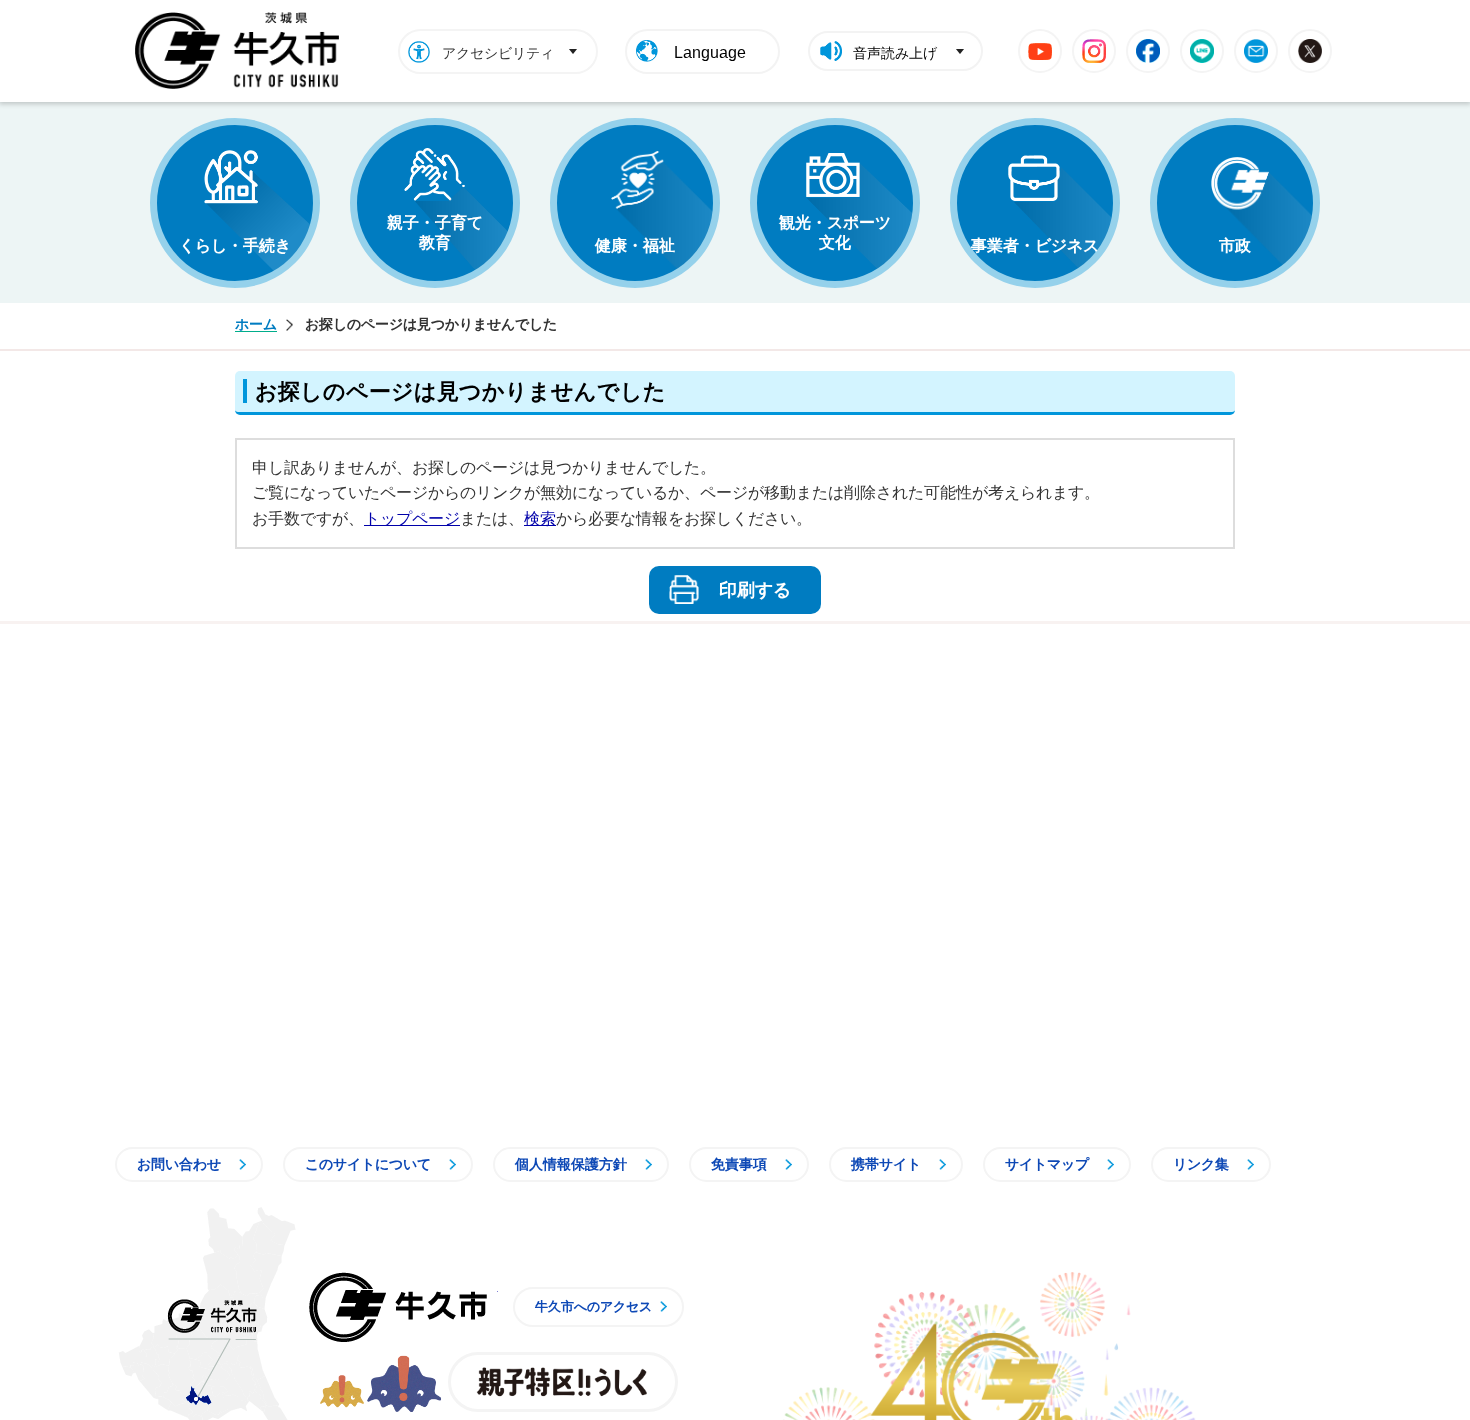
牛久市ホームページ (242, 51)
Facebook (1148, 51)
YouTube (1040, 51)
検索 (540, 518)
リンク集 (1201, 1164)
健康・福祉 (635, 245)
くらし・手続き (235, 245)
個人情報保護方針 (571, 1164)
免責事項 (739, 1164)
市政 (1235, 245)
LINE (1202, 51)
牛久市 (398, 1307)
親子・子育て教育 (435, 232)
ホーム (256, 324)
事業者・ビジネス (1035, 245)
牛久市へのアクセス (593, 1306)
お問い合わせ (179, 1164)
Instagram (1094, 51)
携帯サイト (886, 1164)
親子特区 (563, 1382)
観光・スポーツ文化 (835, 232)
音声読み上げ (895, 53)
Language (710, 52)
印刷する (755, 590)
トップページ (412, 518)
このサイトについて (368, 1164)
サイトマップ (1047, 1164)
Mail (1256, 51)
